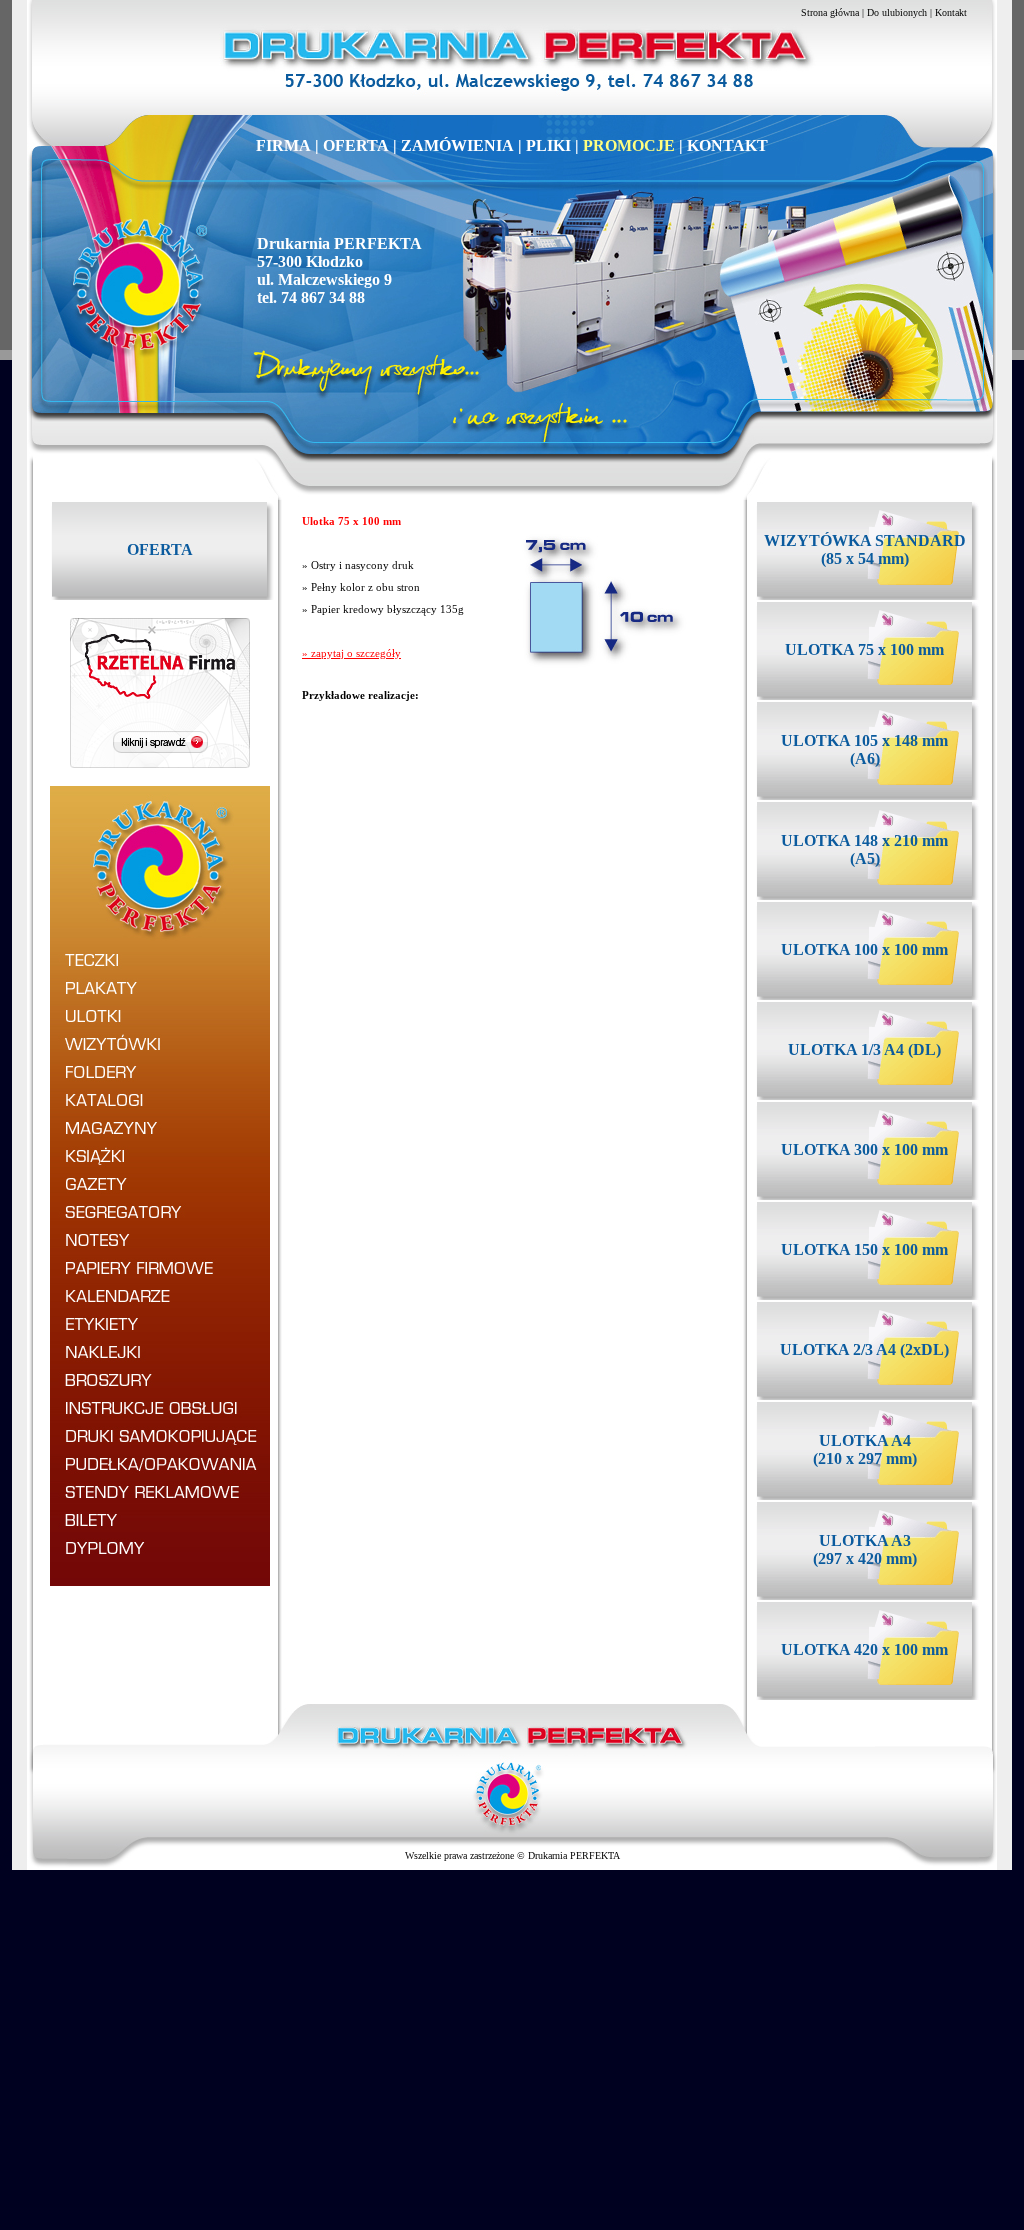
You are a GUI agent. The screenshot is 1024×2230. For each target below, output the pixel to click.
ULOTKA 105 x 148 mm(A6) (864, 749)
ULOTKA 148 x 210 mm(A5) (864, 849)
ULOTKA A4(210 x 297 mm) (865, 1449)
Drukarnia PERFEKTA (574, 1855)
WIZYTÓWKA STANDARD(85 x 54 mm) (865, 549)
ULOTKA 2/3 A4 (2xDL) (864, 1349)
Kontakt (951, 12)
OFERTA (356, 145)
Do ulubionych (897, 12)
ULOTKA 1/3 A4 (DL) (864, 1049)
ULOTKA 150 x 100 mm (864, 1249)
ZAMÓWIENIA (457, 145)
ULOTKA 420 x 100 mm (864, 1649)
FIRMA (283, 145)
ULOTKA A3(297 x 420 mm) (865, 1549)
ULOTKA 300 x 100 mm (864, 1149)
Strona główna (830, 12)
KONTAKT (727, 145)
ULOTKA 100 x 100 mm (864, 949)
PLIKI (548, 145)
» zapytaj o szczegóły (351, 653)
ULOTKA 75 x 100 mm (864, 649)
